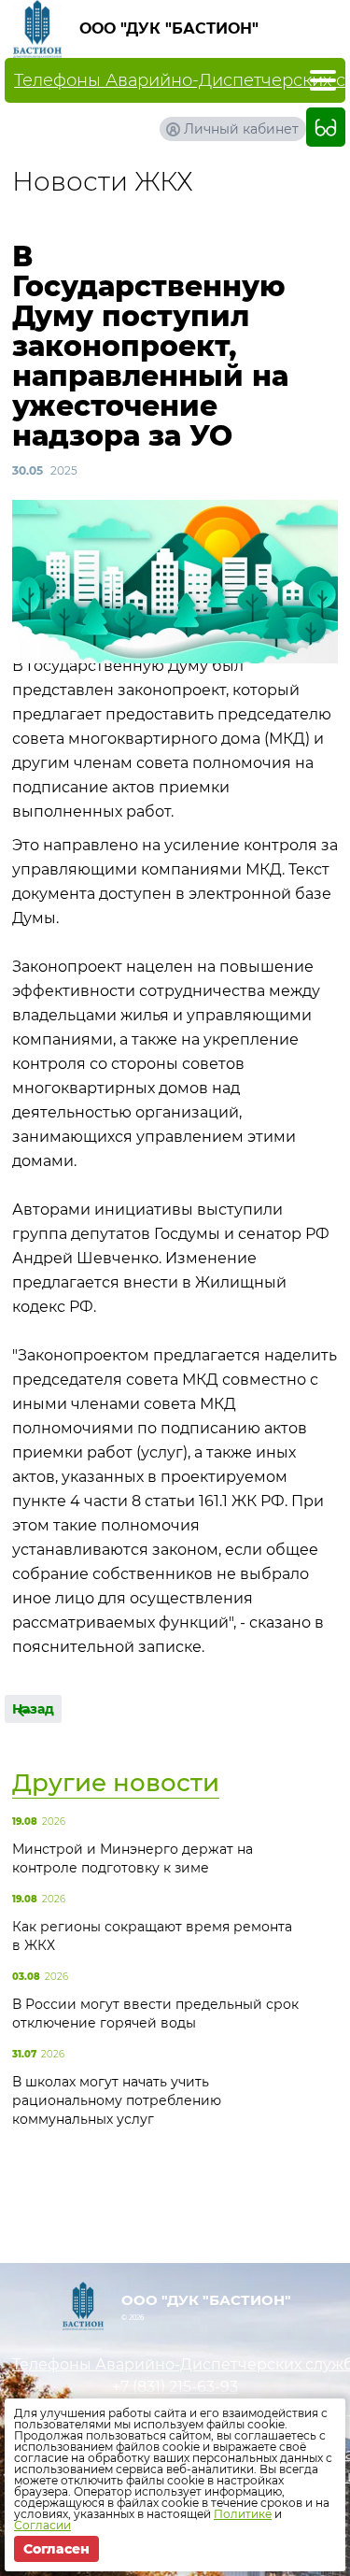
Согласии (42, 2525)
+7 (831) (175, 2387)
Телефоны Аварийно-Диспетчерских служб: (175, 2364)
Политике (243, 2514)
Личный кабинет (241, 129)
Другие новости (116, 1783)
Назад (33, 1709)
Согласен (56, 2549)
